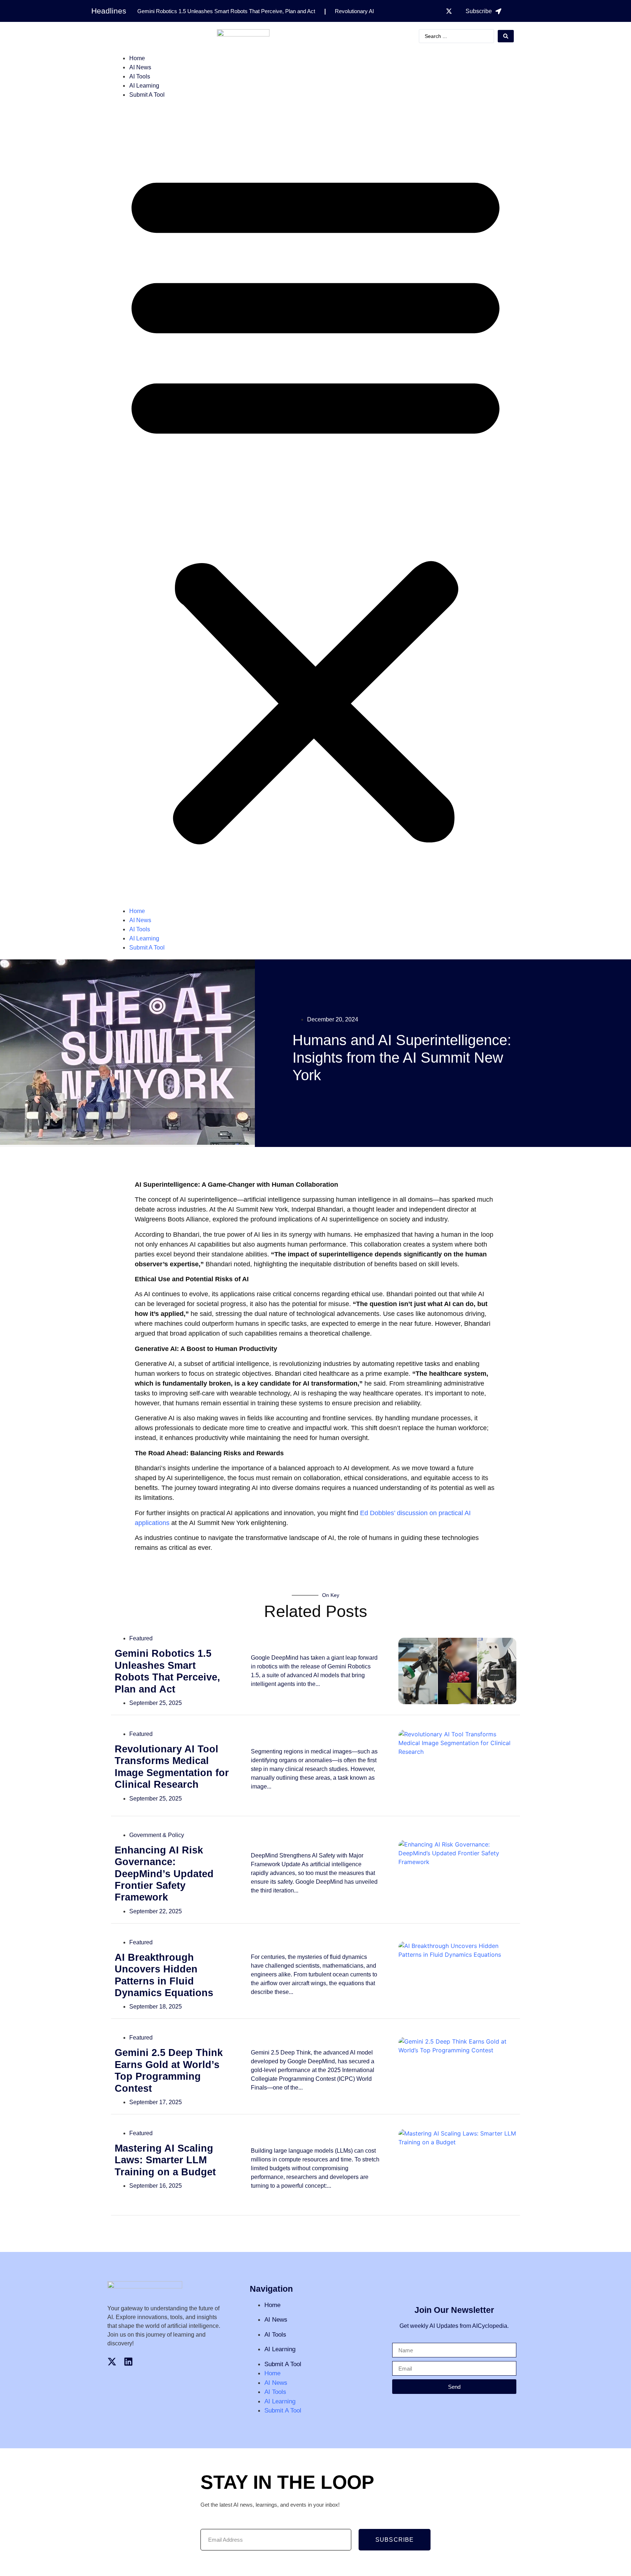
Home (137, 58)
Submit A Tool (147, 95)
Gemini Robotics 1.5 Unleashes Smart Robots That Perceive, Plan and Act (226, 11)
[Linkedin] (128, 2362)
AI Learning (144, 86)
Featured (141, 1638)
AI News (140, 67)
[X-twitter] (449, 11)
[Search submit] (506, 36)
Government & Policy (157, 1835)
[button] (315, 503)
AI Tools (140, 76)
